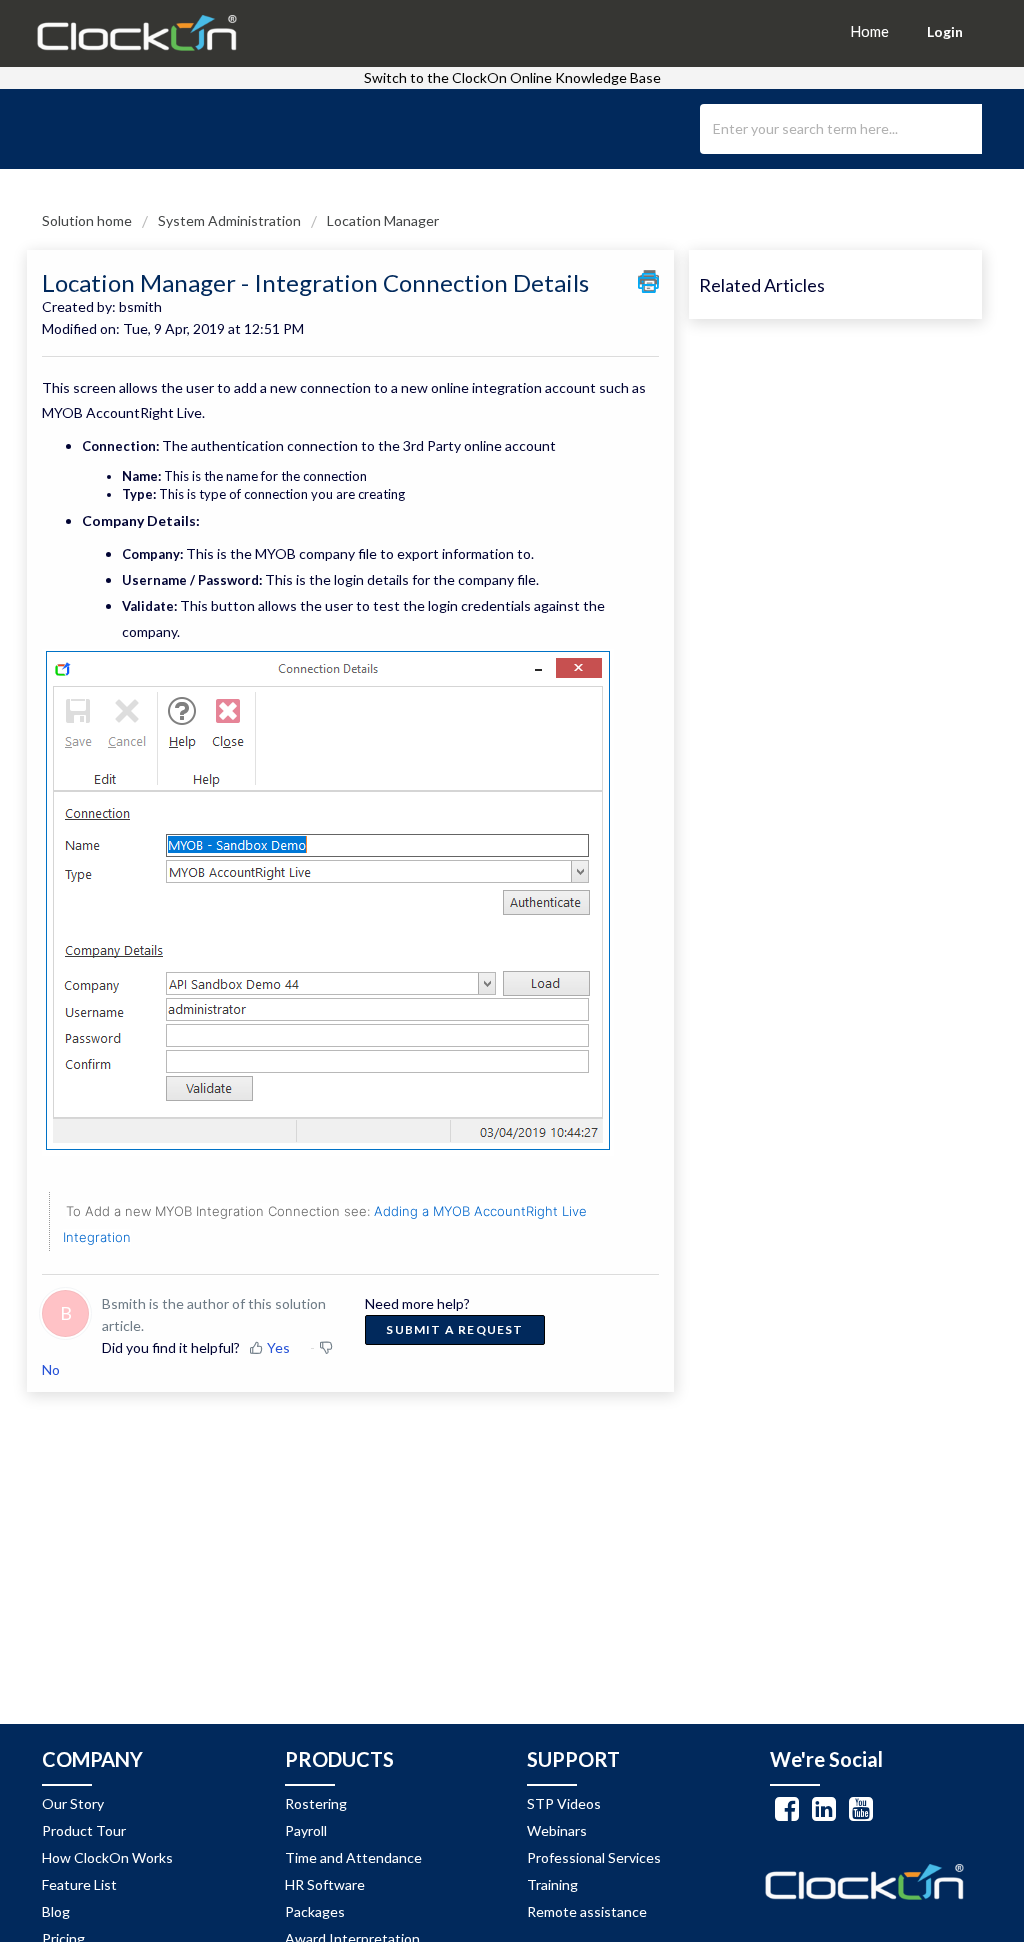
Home (869, 31)
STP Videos (564, 1803)
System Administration (229, 220)
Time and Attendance (353, 1857)
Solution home (88, 220)
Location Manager (383, 220)
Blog (56, 1911)
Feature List (79, 1884)
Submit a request (454, 1329)
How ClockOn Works (107, 1857)
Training (552, 1884)
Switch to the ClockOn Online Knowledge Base (512, 77)
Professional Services (594, 1857)
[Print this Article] (648, 281)
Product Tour (84, 1830)
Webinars (557, 1830)
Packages (315, 1911)
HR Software (325, 1884)
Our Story (73, 1803)
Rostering (316, 1803)
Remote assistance (587, 1911)
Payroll (306, 1830)
